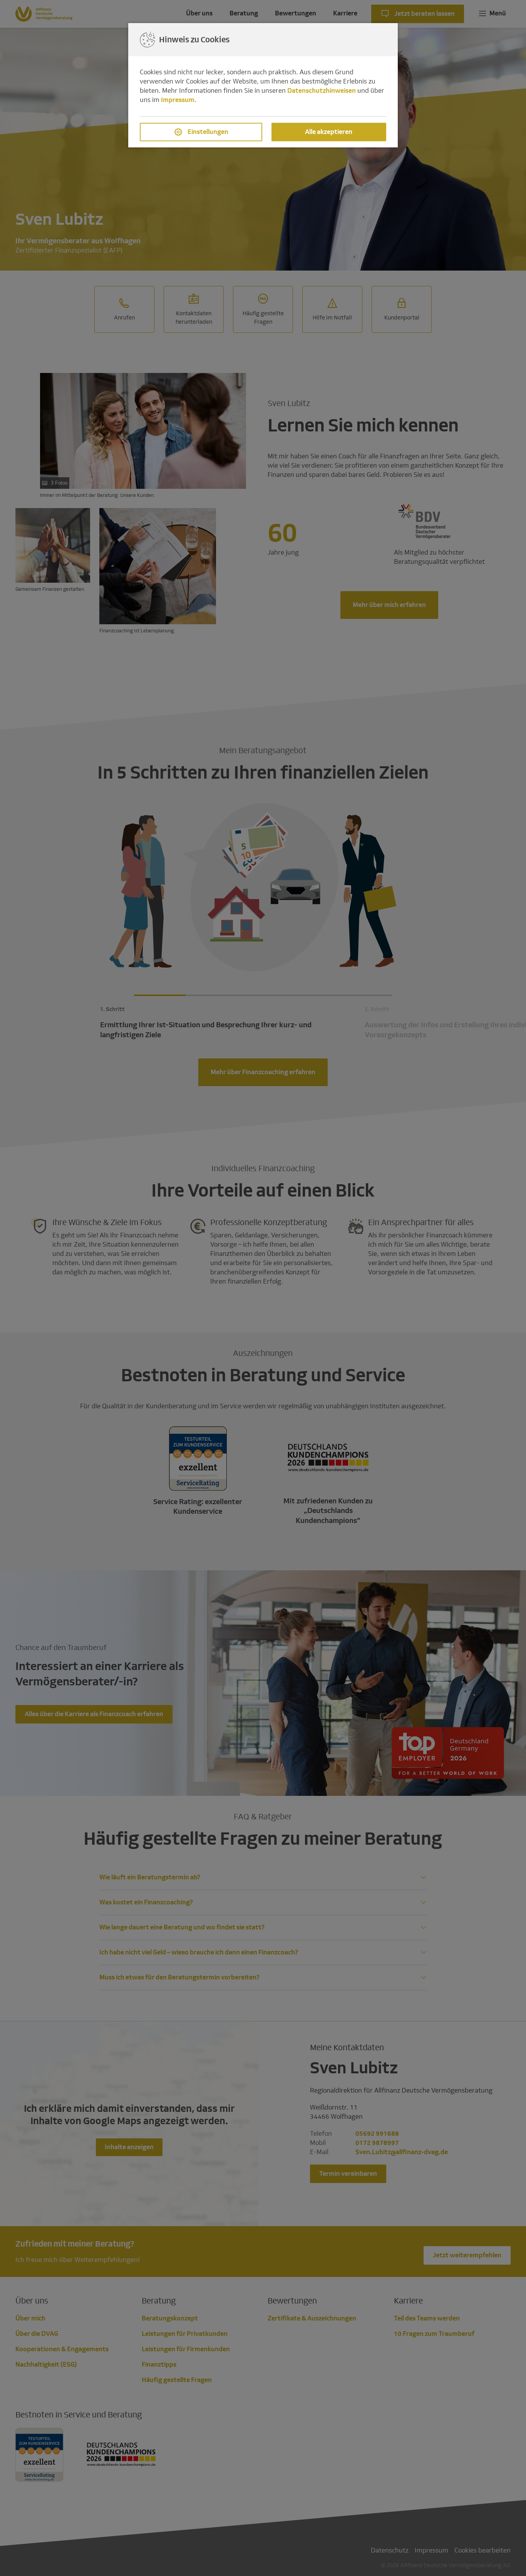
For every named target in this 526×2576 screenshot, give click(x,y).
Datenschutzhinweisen (322, 91)
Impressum (178, 100)
